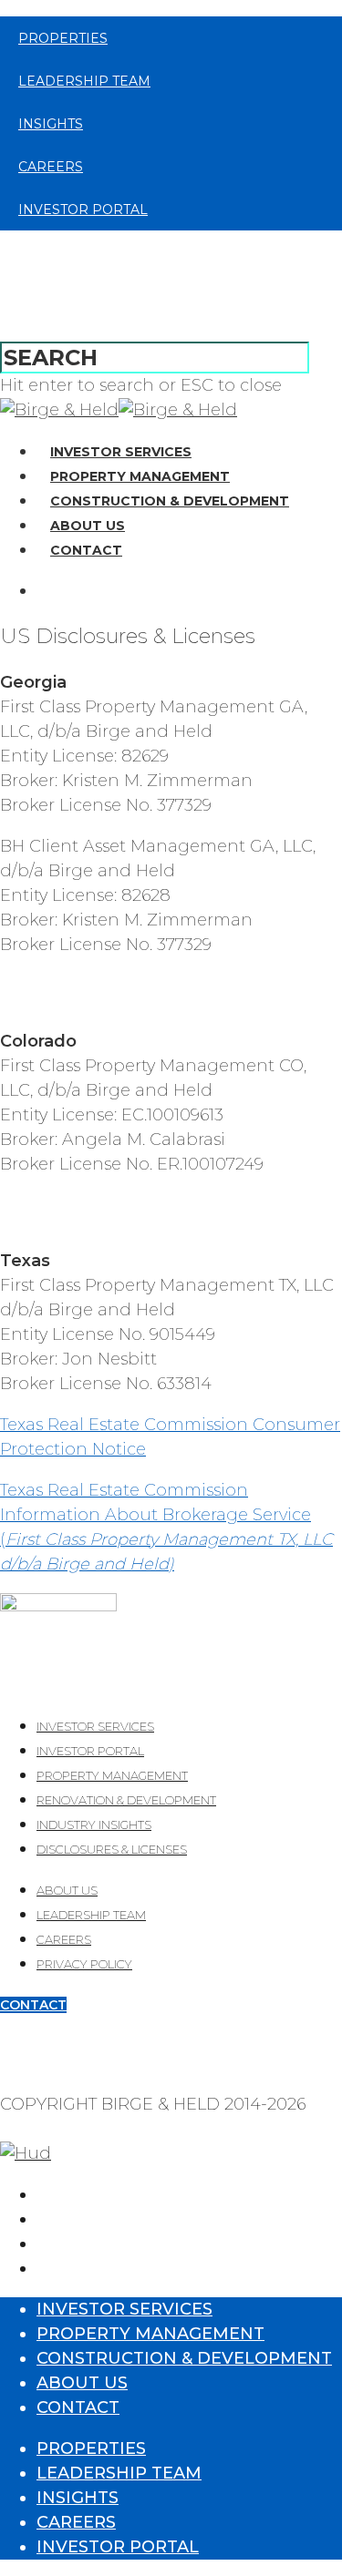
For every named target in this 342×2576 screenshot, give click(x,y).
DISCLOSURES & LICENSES (112, 1849)
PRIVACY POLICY (84, 1964)
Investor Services (121, 452)
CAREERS (64, 1939)
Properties (63, 38)
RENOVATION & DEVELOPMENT (126, 1800)
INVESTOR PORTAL (90, 1751)
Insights (51, 124)
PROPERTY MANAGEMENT (112, 1775)
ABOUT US (67, 1890)
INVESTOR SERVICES (95, 1726)
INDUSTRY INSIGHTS (94, 1825)
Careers (51, 167)
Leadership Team (84, 81)
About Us (88, 526)
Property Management (140, 476)
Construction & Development (170, 501)
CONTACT (33, 2005)
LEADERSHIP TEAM (91, 1915)
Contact (86, 550)
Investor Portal (83, 210)
